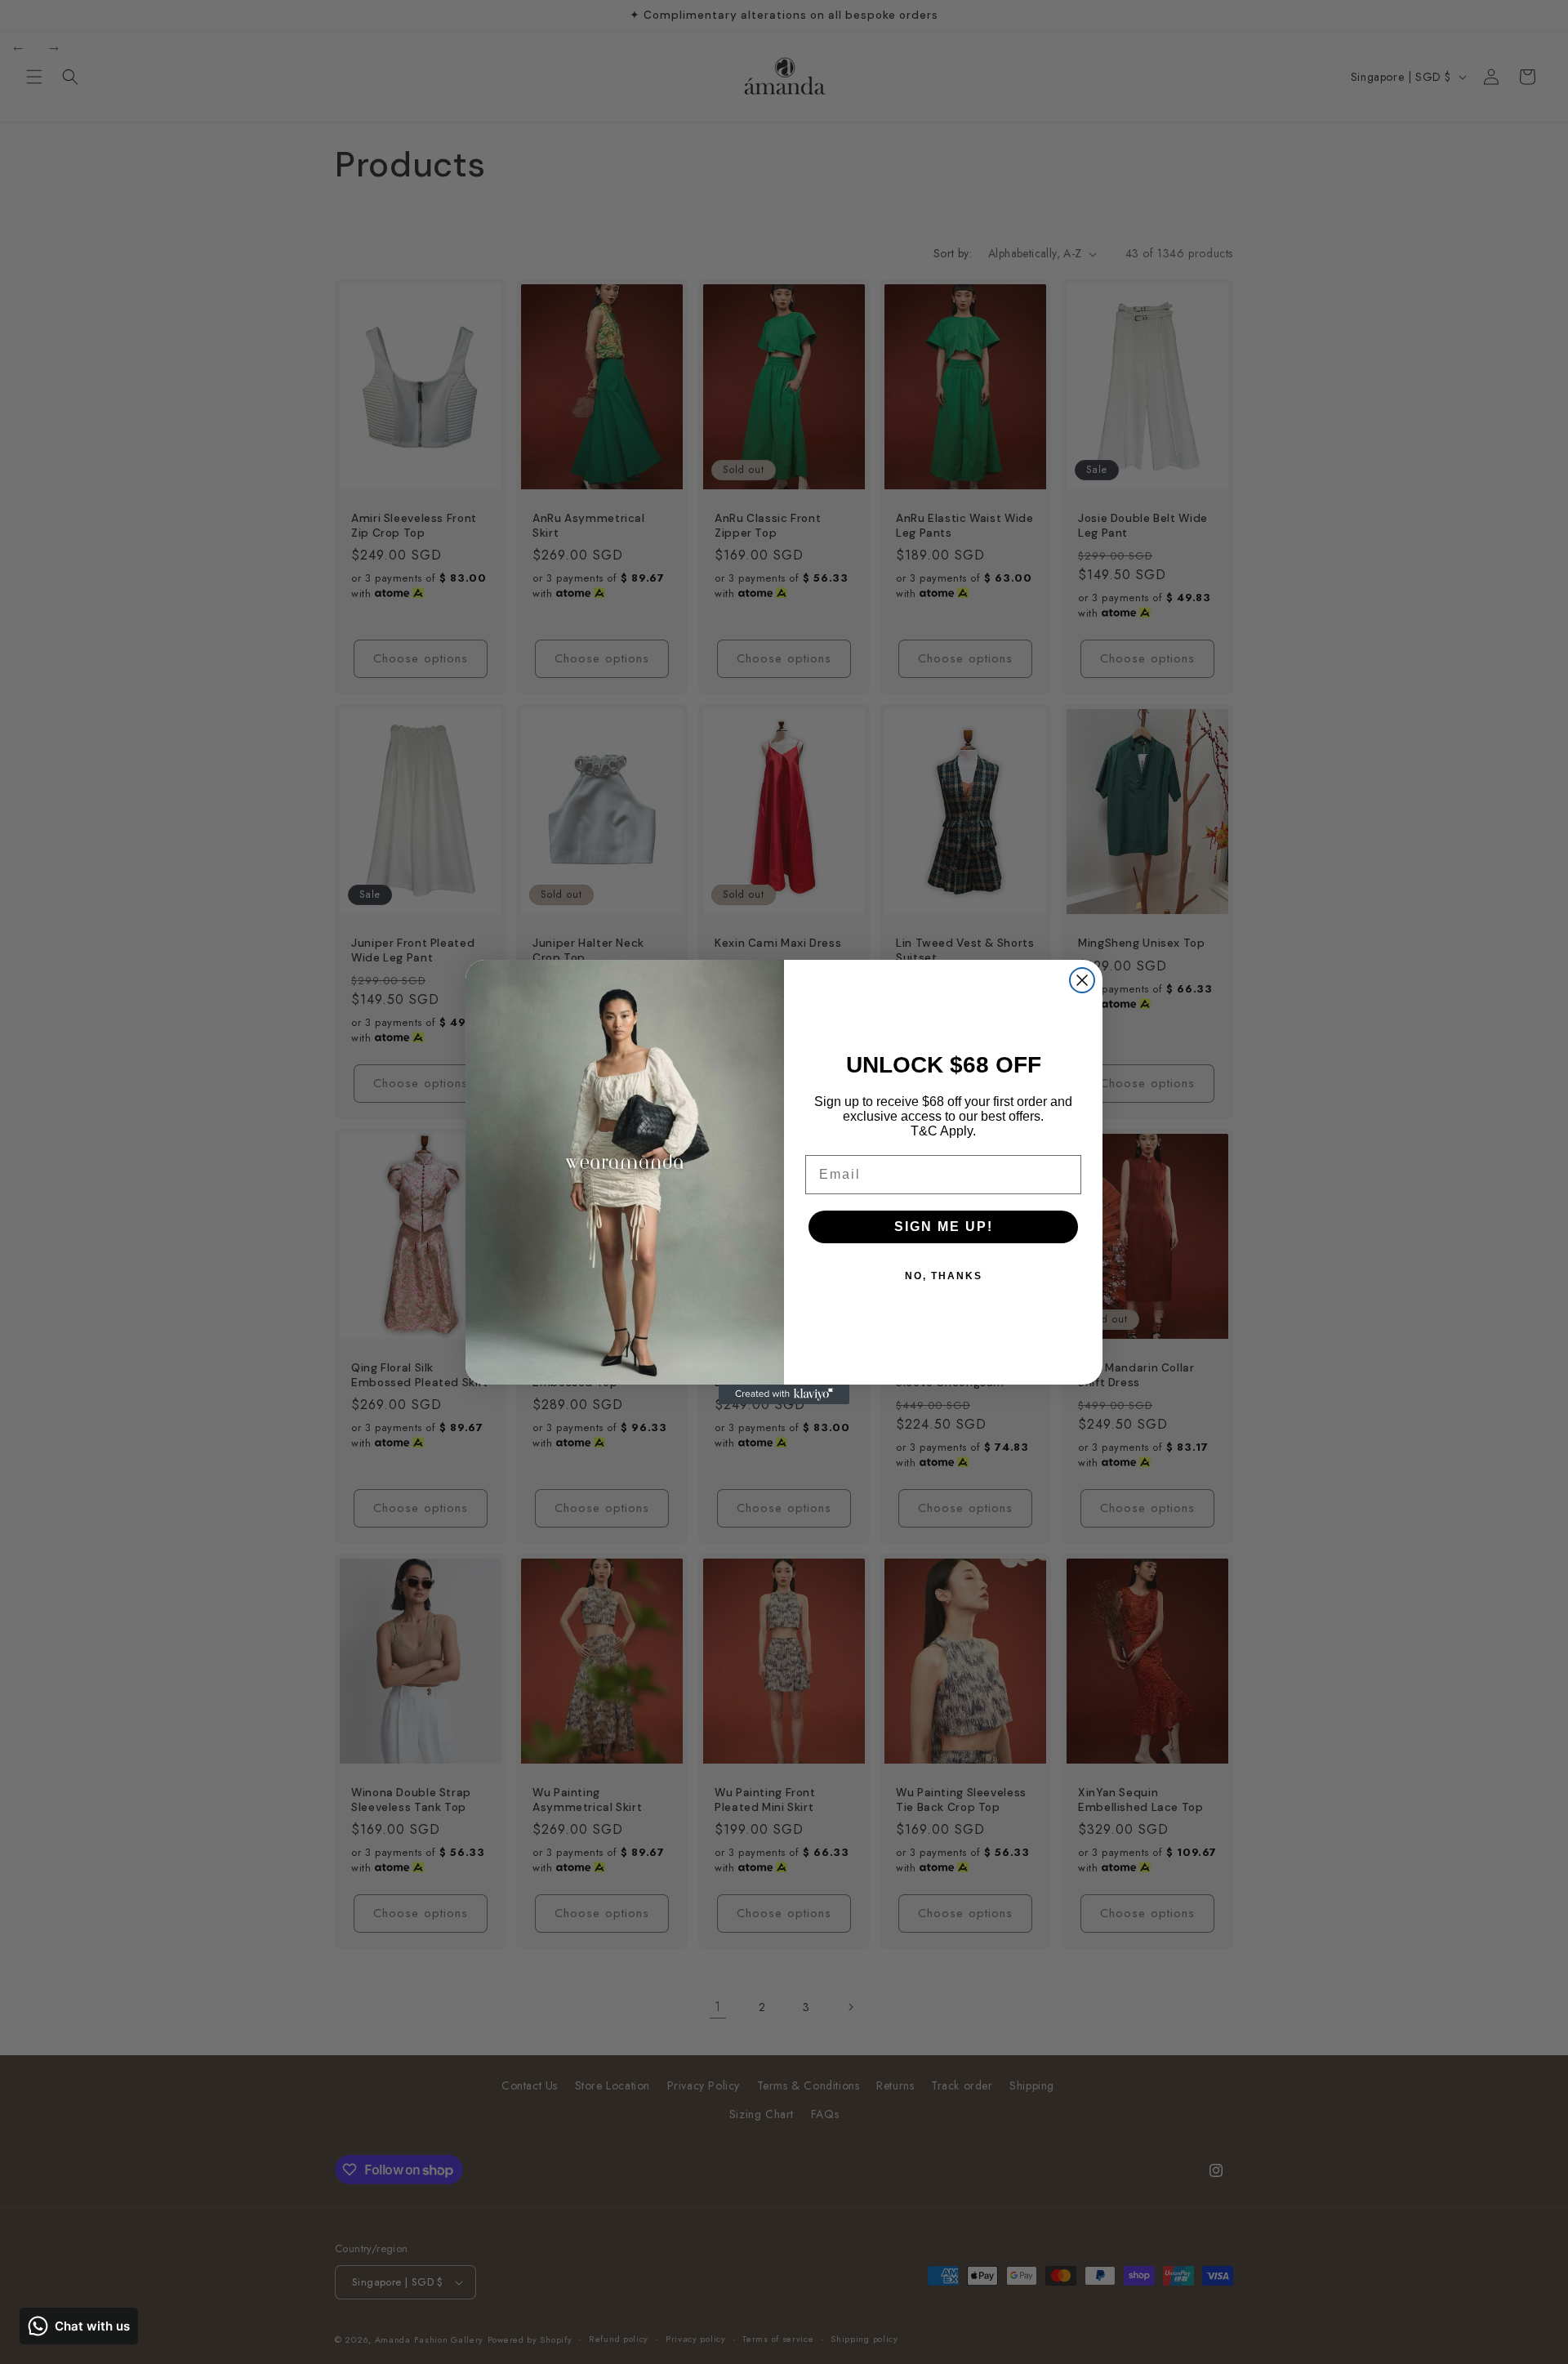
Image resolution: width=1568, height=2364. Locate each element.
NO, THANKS (944, 1276)
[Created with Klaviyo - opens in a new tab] (784, 1394)
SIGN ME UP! (944, 1227)
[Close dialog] (1082, 980)
